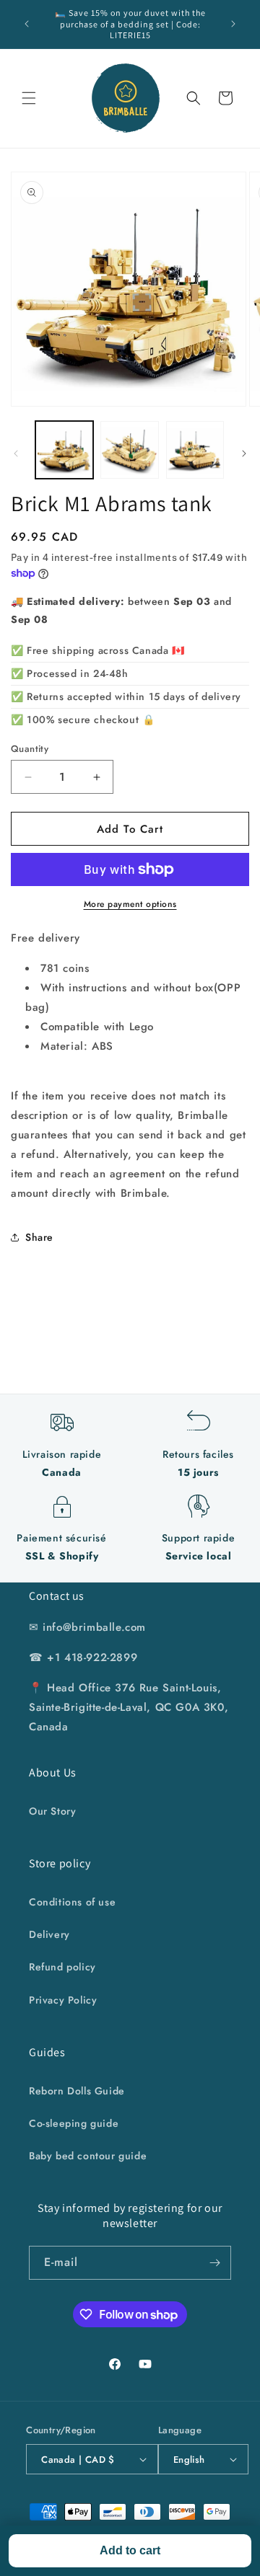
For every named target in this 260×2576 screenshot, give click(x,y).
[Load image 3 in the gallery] (195, 450)
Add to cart (130, 2550)
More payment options (130, 904)
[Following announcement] (233, 24)
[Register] (214, 2263)
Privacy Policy (63, 2000)
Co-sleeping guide (74, 2123)
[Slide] (16, 453)
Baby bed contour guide (88, 2156)
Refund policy (62, 1967)
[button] (29, 98)
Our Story (52, 1811)
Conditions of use (72, 1902)
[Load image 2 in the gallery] (129, 450)
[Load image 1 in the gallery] (64, 450)
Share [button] (39, 1237)
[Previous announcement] (27, 24)
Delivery (49, 1934)
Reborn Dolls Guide (77, 2091)
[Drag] (244, 453)
